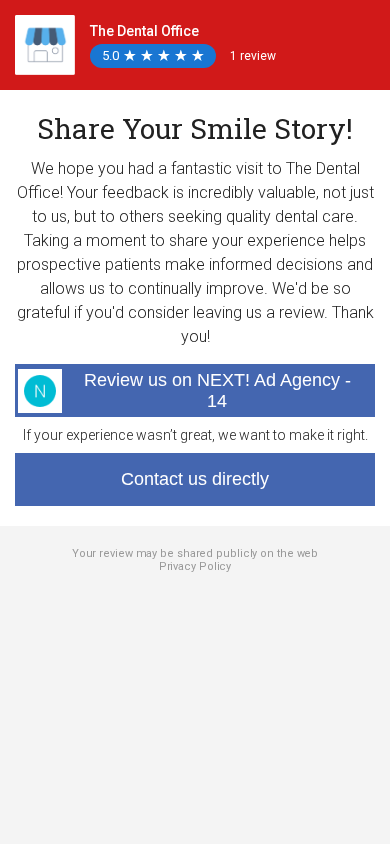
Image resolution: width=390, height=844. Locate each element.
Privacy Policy (195, 566)
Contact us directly (195, 479)
